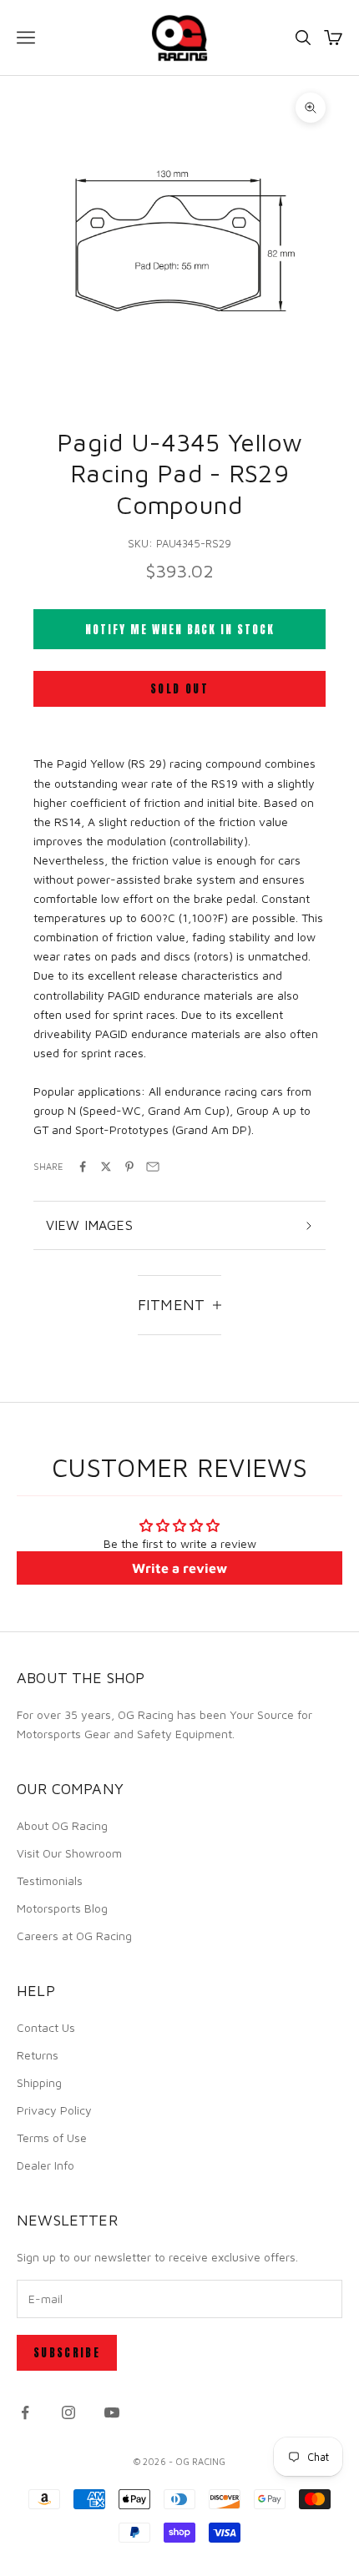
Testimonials (50, 1880)
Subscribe (67, 2353)
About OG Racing (62, 1825)
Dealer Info (46, 2165)
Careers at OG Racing (74, 1936)
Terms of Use (52, 2137)
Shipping (39, 2082)
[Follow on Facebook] (25, 2412)
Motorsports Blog (62, 1908)
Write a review (179, 1568)
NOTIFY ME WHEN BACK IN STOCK (180, 630)
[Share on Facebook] (83, 1167)
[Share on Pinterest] (129, 1167)
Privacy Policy (54, 2110)
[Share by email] (153, 1167)
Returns (38, 2055)
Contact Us (46, 2027)
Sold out (179, 689)
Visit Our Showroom (69, 1853)
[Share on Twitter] (106, 1167)
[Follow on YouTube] (112, 2412)
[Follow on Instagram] (68, 2412)
